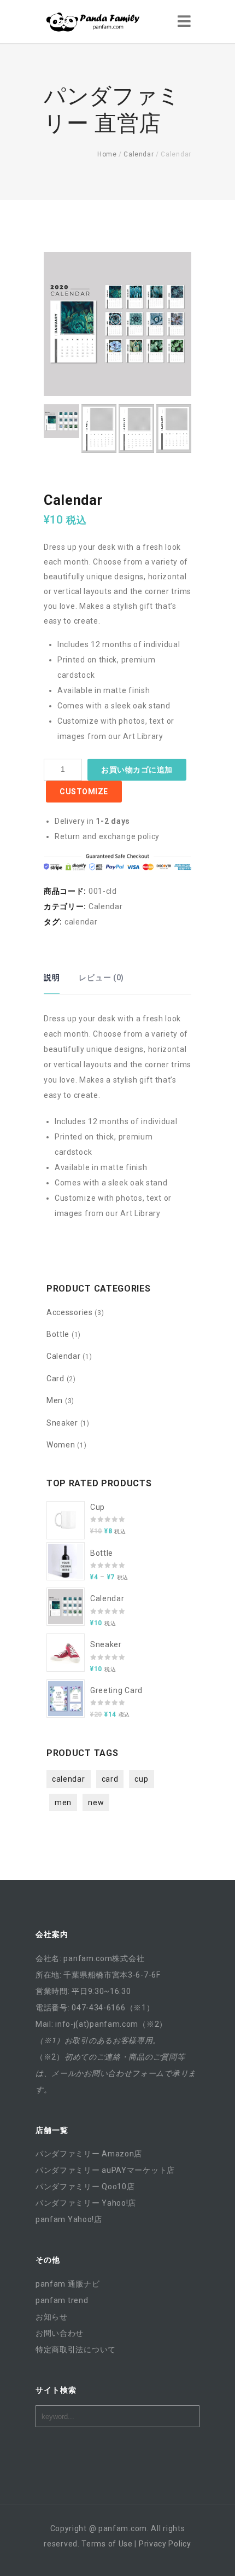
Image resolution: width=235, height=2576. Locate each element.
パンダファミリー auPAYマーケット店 (105, 2170)
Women (61, 1445)
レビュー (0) (101, 978)
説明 (52, 978)
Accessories (70, 1312)
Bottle (58, 1334)
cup (141, 1779)
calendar (81, 922)
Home (107, 154)
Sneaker (62, 1423)
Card (55, 1379)
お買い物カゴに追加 (137, 770)
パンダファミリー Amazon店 (89, 2154)
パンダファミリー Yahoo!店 (86, 2203)
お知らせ (52, 2317)
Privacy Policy (165, 2544)
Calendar (139, 154)
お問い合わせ (60, 2333)
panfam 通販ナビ (68, 2284)
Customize (84, 792)
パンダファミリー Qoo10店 (85, 2187)
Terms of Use (107, 2544)
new (96, 1802)
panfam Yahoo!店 (69, 2219)
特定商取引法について (76, 2350)
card (110, 1779)
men (63, 1802)
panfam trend (62, 2300)
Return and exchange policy (107, 836)
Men (55, 1400)
